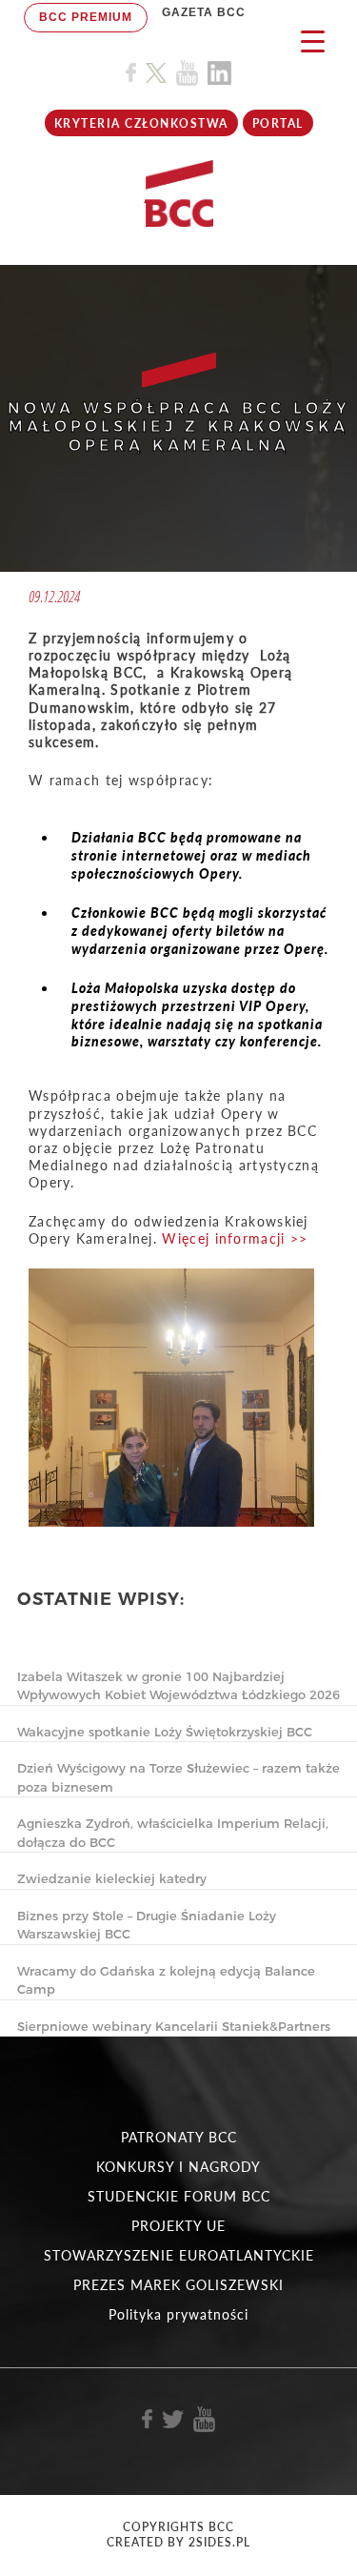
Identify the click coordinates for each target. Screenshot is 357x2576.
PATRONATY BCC (179, 2137)
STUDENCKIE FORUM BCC (179, 2196)
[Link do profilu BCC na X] (156, 73)
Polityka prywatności (178, 2314)
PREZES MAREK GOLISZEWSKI (178, 2285)
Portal (278, 123)
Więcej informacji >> (235, 1238)
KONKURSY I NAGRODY (178, 2167)
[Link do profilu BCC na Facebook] (131, 73)
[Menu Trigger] (313, 41)
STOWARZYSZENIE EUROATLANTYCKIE (179, 2255)
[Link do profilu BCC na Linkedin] (219, 73)
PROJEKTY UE (178, 2226)
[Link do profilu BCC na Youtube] (187, 73)
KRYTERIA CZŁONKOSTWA (141, 123)
